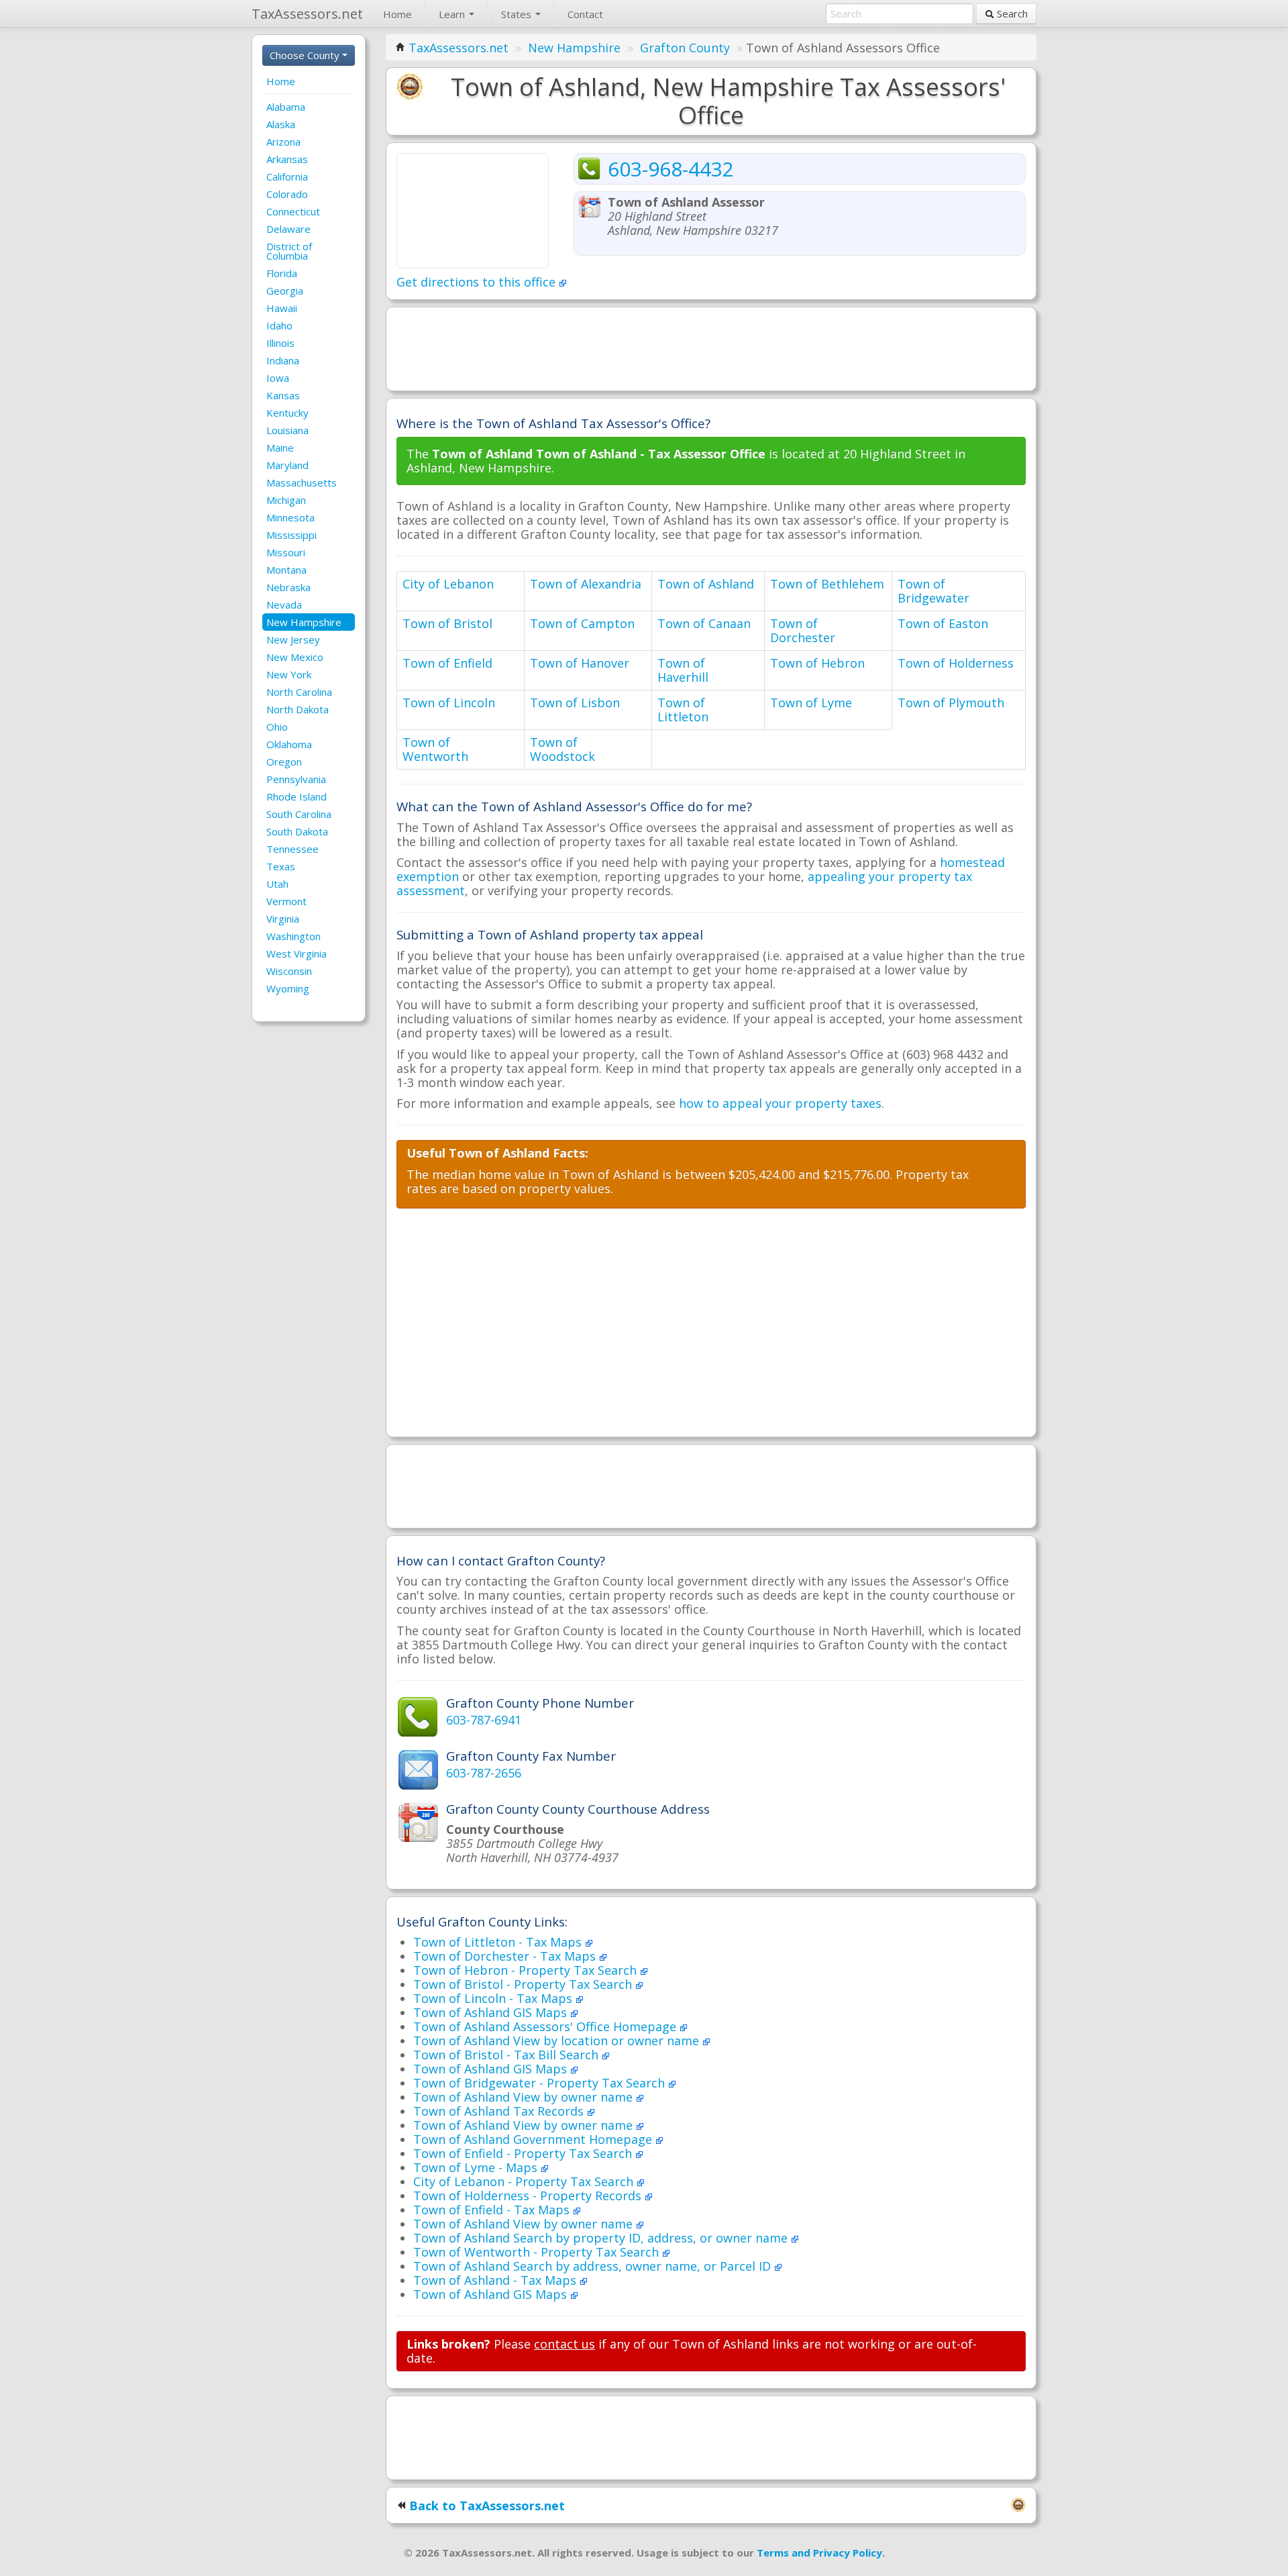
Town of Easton (943, 623)
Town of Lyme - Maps (477, 2167)
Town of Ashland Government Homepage (534, 2139)
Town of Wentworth (435, 749)
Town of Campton (582, 623)
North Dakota (298, 709)
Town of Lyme (811, 703)
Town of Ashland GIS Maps (492, 2012)
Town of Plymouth (951, 703)
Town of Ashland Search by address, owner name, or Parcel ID (594, 2266)
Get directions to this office (478, 282)
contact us (565, 2344)
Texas (281, 866)
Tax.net (307, 14)
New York (289, 674)
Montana (286, 570)
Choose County (306, 55)
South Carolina (299, 814)
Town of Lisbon (575, 703)
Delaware (288, 229)
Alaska (281, 124)
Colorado (287, 194)
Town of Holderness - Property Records (529, 2196)
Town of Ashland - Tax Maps (496, 2280)
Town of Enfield (447, 663)
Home (397, 14)
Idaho (279, 325)
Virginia (283, 919)
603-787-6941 (484, 1720)
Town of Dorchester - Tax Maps (506, 1956)
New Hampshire (304, 622)
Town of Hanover (580, 663)
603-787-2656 (484, 1773)
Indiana (283, 360)
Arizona (283, 142)
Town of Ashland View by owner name (525, 2097)
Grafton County (685, 48)
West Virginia (297, 954)
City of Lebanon (448, 584)
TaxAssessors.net (459, 48)
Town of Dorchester (803, 630)
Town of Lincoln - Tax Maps (494, 1998)
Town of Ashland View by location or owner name (558, 2041)
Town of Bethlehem (827, 584)
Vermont (286, 901)
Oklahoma (289, 744)
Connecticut (293, 211)
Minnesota (290, 517)
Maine (280, 448)
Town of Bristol (447, 623)
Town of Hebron (817, 663)
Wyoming (288, 988)
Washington (293, 936)
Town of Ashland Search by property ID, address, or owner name (602, 2238)
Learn (453, 14)
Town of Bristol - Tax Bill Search (507, 2055)
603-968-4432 (671, 169)
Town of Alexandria (586, 584)
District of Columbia (289, 251)
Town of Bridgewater (933, 591)
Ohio (277, 727)
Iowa (278, 378)
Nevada (284, 605)
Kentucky (287, 413)
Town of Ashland (706, 584)
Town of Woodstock (562, 749)
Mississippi (291, 535)
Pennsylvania (296, 779)
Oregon (284, 762)
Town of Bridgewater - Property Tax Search (541, 2083)
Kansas (283, 395)
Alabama (286, 107)
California (287, 176)
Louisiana (287, 430)
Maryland (287, 465)
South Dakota (297, 831)
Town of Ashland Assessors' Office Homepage (546, 2026)
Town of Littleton (683, 710)
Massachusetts (302, 482)
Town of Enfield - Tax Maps (493, 2210)
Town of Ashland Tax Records (500, 2111)
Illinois (280, 343)
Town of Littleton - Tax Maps (499, 1942)
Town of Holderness (956, 663)
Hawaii (282, 308)
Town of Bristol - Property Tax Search (524, 1984)
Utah (277, 884)
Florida (282, 273)
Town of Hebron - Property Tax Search (527, 1970)
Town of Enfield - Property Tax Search (524, 2153)
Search (1011, 13)
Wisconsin (289, 971)
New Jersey (293, 639)
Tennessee (292, 849)
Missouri (286, 552)
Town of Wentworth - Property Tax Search (538, 2252)
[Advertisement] (711, 348)
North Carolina (299, 692)
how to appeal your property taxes (780, 1103)
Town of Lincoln (449, 703)
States (518, 14)
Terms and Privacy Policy (819, 2553)
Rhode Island (297, 796)
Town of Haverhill (683, 670)
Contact (585, 14)
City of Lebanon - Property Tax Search (525, 2181)
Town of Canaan (704, 623)
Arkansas (287, 159)
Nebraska (288, 587)
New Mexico (295, 657)
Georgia (285, 291)
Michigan (286, 500)
